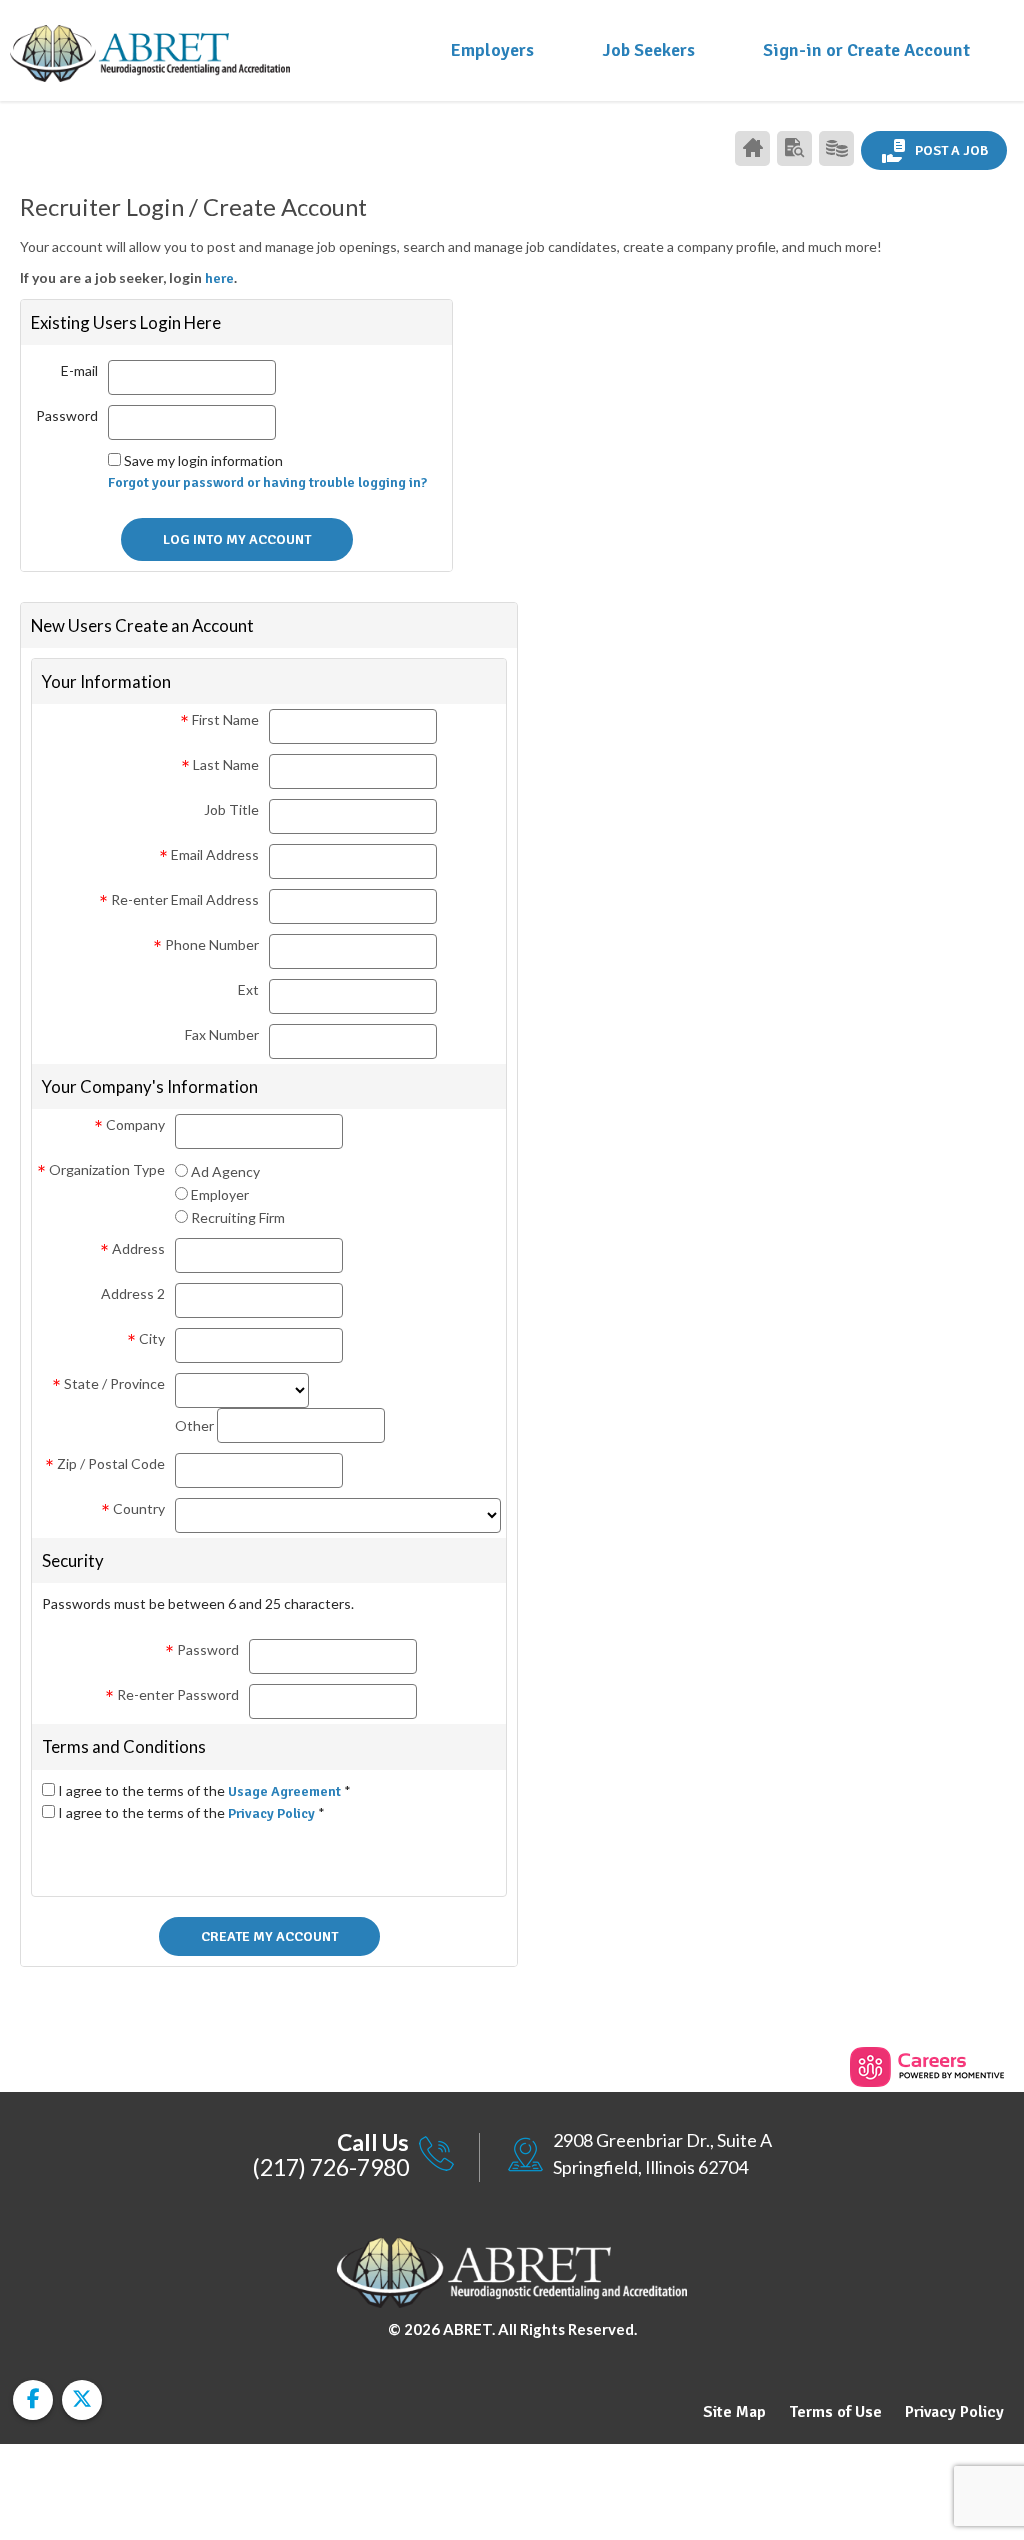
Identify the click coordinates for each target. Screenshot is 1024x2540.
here (219, 278)
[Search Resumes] (794, 148)
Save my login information (203, 460)
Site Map (734, 2412)
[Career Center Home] (752, 148)
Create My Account (269, 1936)
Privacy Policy (273, 1813)
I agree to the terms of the (204, 1790)
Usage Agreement (286, 1791)
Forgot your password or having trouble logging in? (267, 482)
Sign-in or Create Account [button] (866, 50)
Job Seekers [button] (648, 50)
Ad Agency (225, 1171)
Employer (220, 1194)
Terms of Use (835, 2412)
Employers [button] (492, 50)
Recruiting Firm (238, 1217)
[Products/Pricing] (836, 148)
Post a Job (950, 150)
